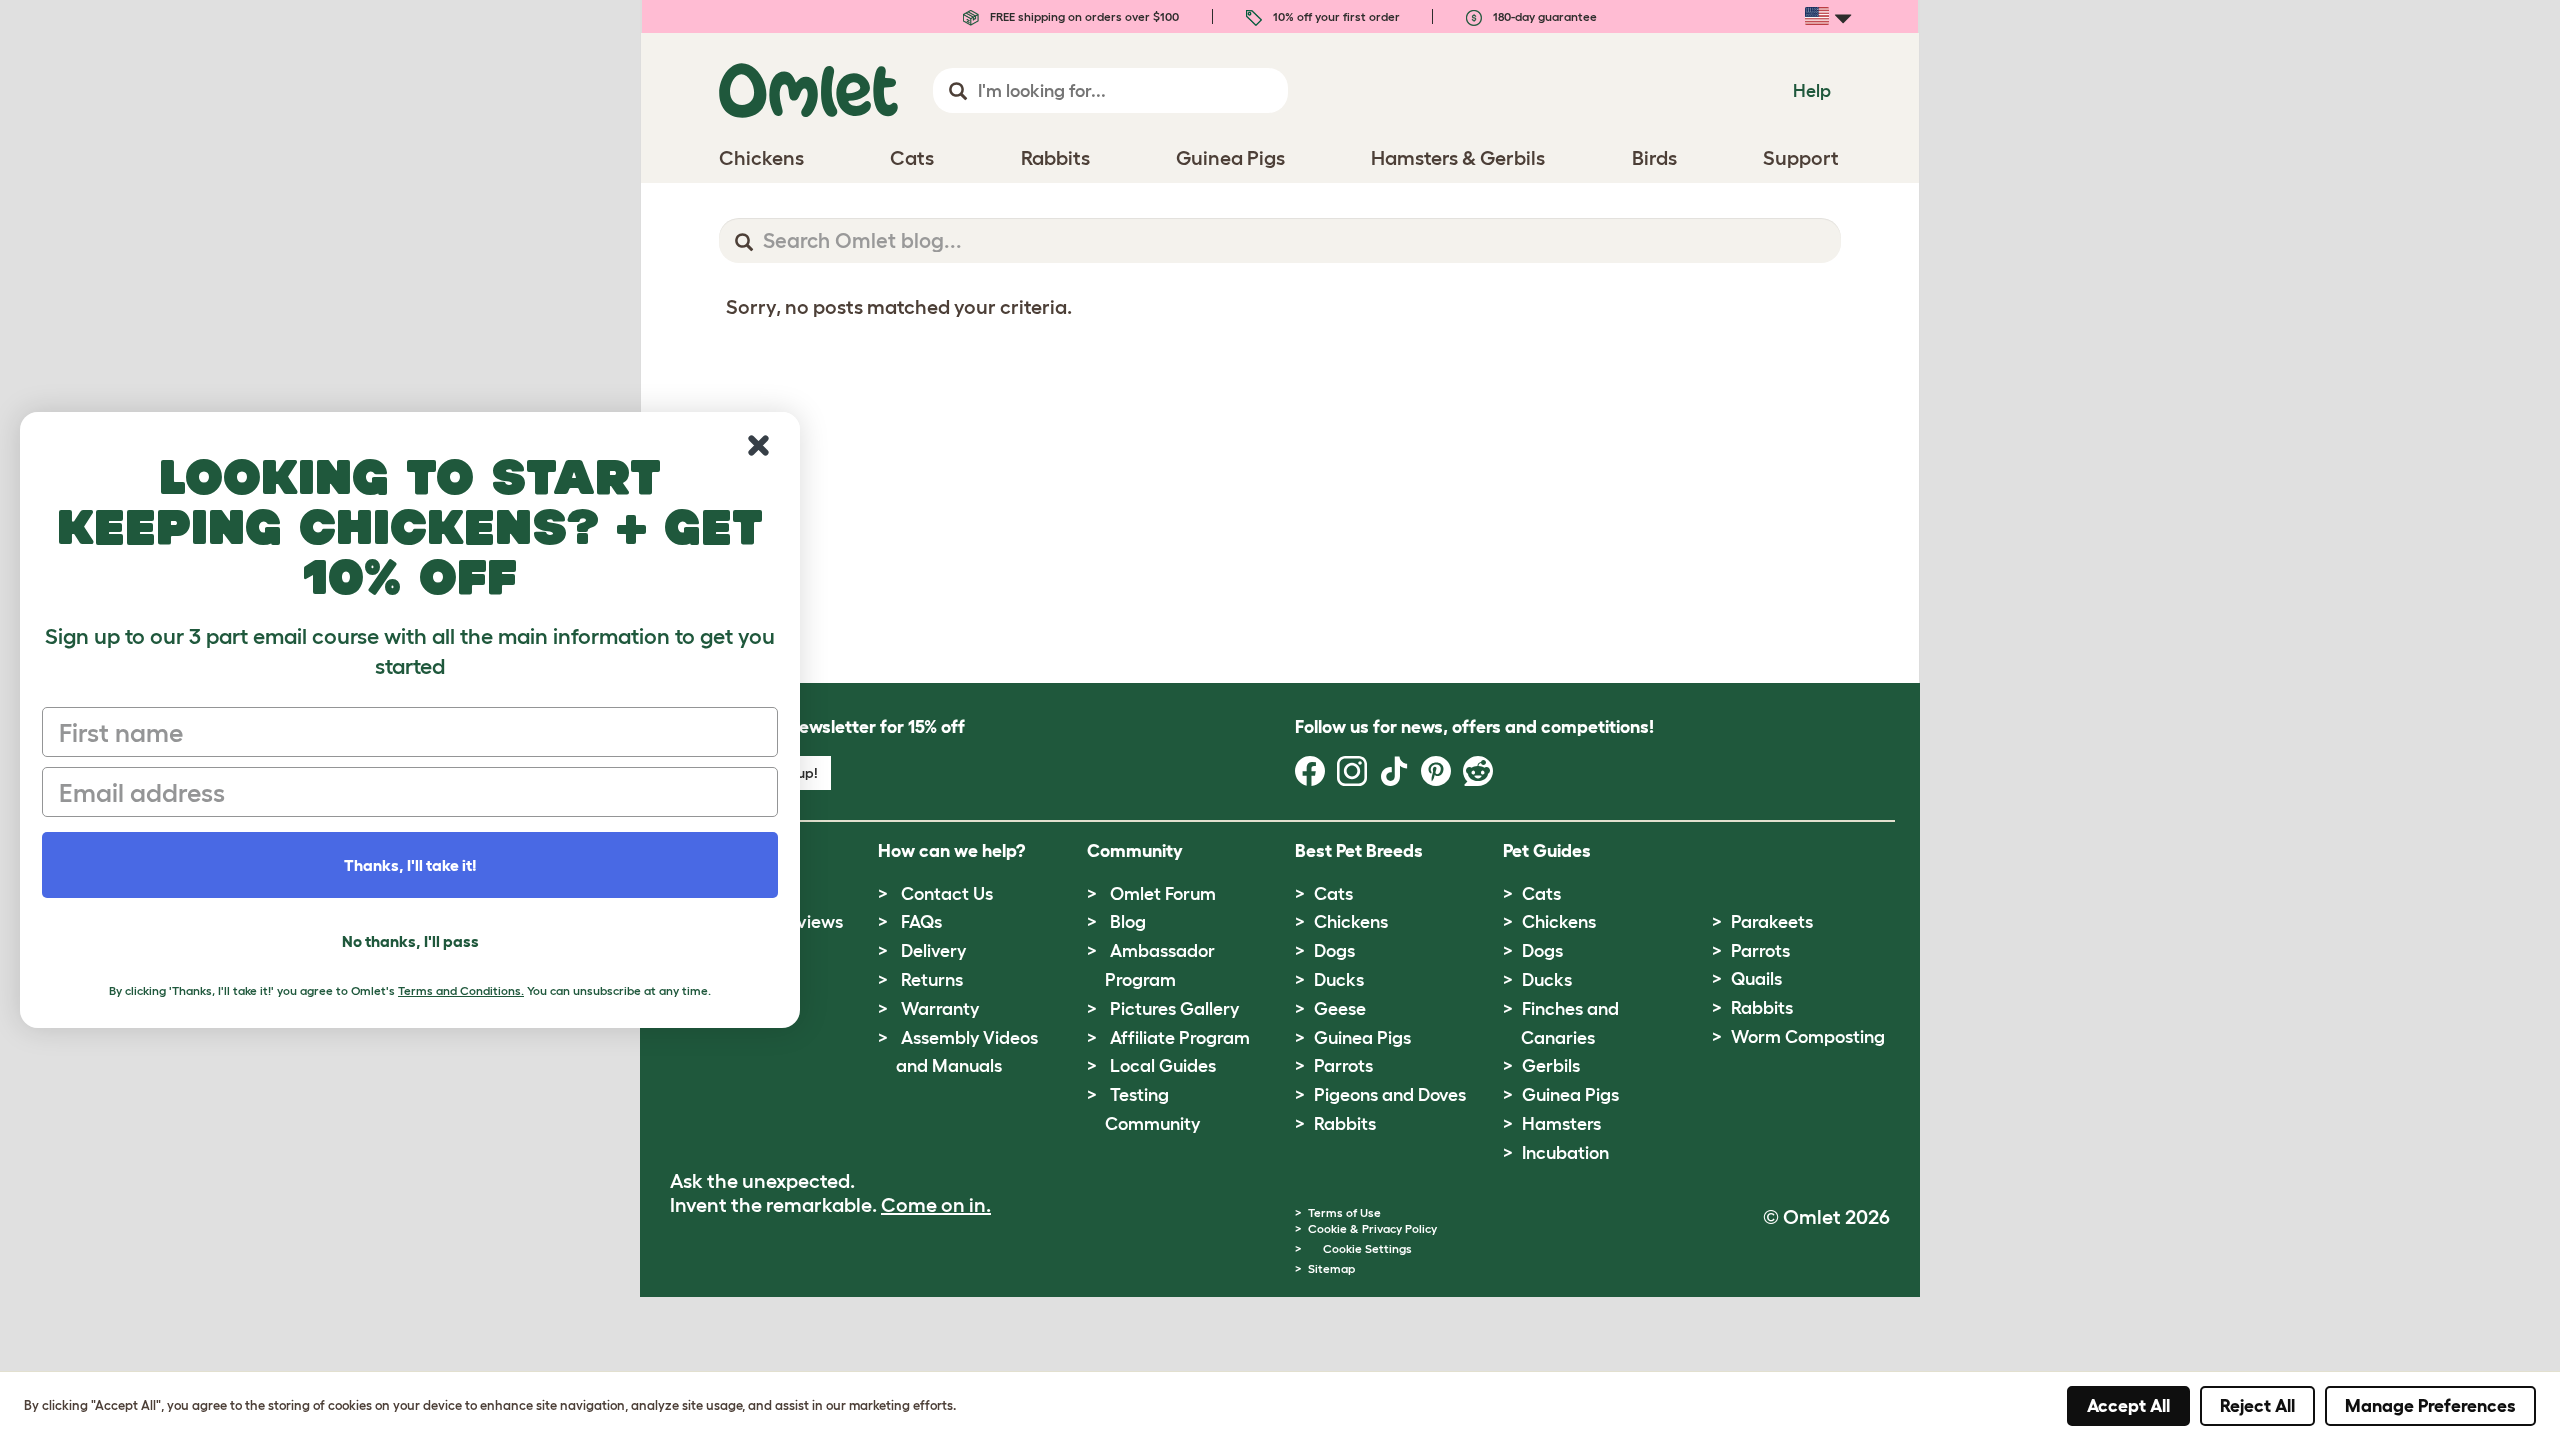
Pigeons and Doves (1390, 1095)
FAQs (921, 922)
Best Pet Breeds (1359, 851)
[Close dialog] (758, 445)
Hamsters (1561, 1124)
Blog (1128, 922)
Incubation (1565, 1153)
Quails (1756, 979)
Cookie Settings (1367, 1248)
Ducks (1339, 980)
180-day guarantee (1543, 16)
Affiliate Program (1180, 1038)
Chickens (1351, 922)
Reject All (2257, 1406)
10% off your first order (1335, 16)
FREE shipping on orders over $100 (1083, 16)
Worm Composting (1808, 1037)
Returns (932, 980)
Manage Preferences (2430, 1406)
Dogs (1334, 951)
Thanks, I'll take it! (410, 865)
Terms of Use (1344, 1212)
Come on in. (936, 1205)
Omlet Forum (1163, 894)
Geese (1340, 1009)
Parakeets (1772, 922)
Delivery (933, 951)
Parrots (1343, 1066)
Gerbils (1551, 1066)
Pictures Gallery (1174, 1009)
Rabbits (1345, 1124)
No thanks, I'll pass (410, 941)
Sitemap (1331, 1268)
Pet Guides (1547, 851)
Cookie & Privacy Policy (1372, 1228)
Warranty (940, 1009)
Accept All (2128, 1406)
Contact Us (947, 894)
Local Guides (1163, 1066)
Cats (1333, 894)
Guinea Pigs (1362, 1038)
